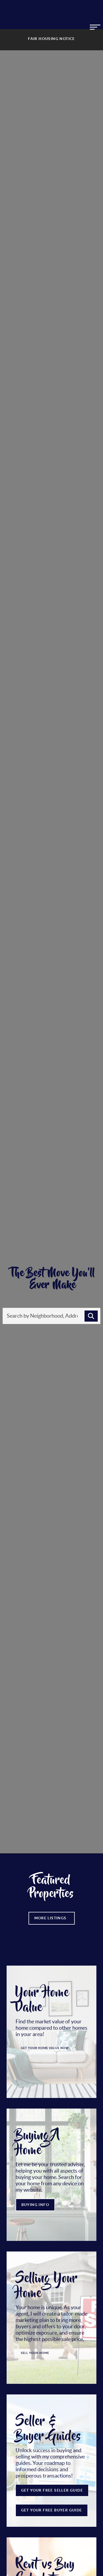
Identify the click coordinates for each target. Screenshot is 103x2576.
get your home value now (45, 2048)
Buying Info (35, 2205)
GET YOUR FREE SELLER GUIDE (52, 2490)
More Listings (52, 1918)
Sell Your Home (35, 2353)
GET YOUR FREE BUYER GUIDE (52, 2510)
